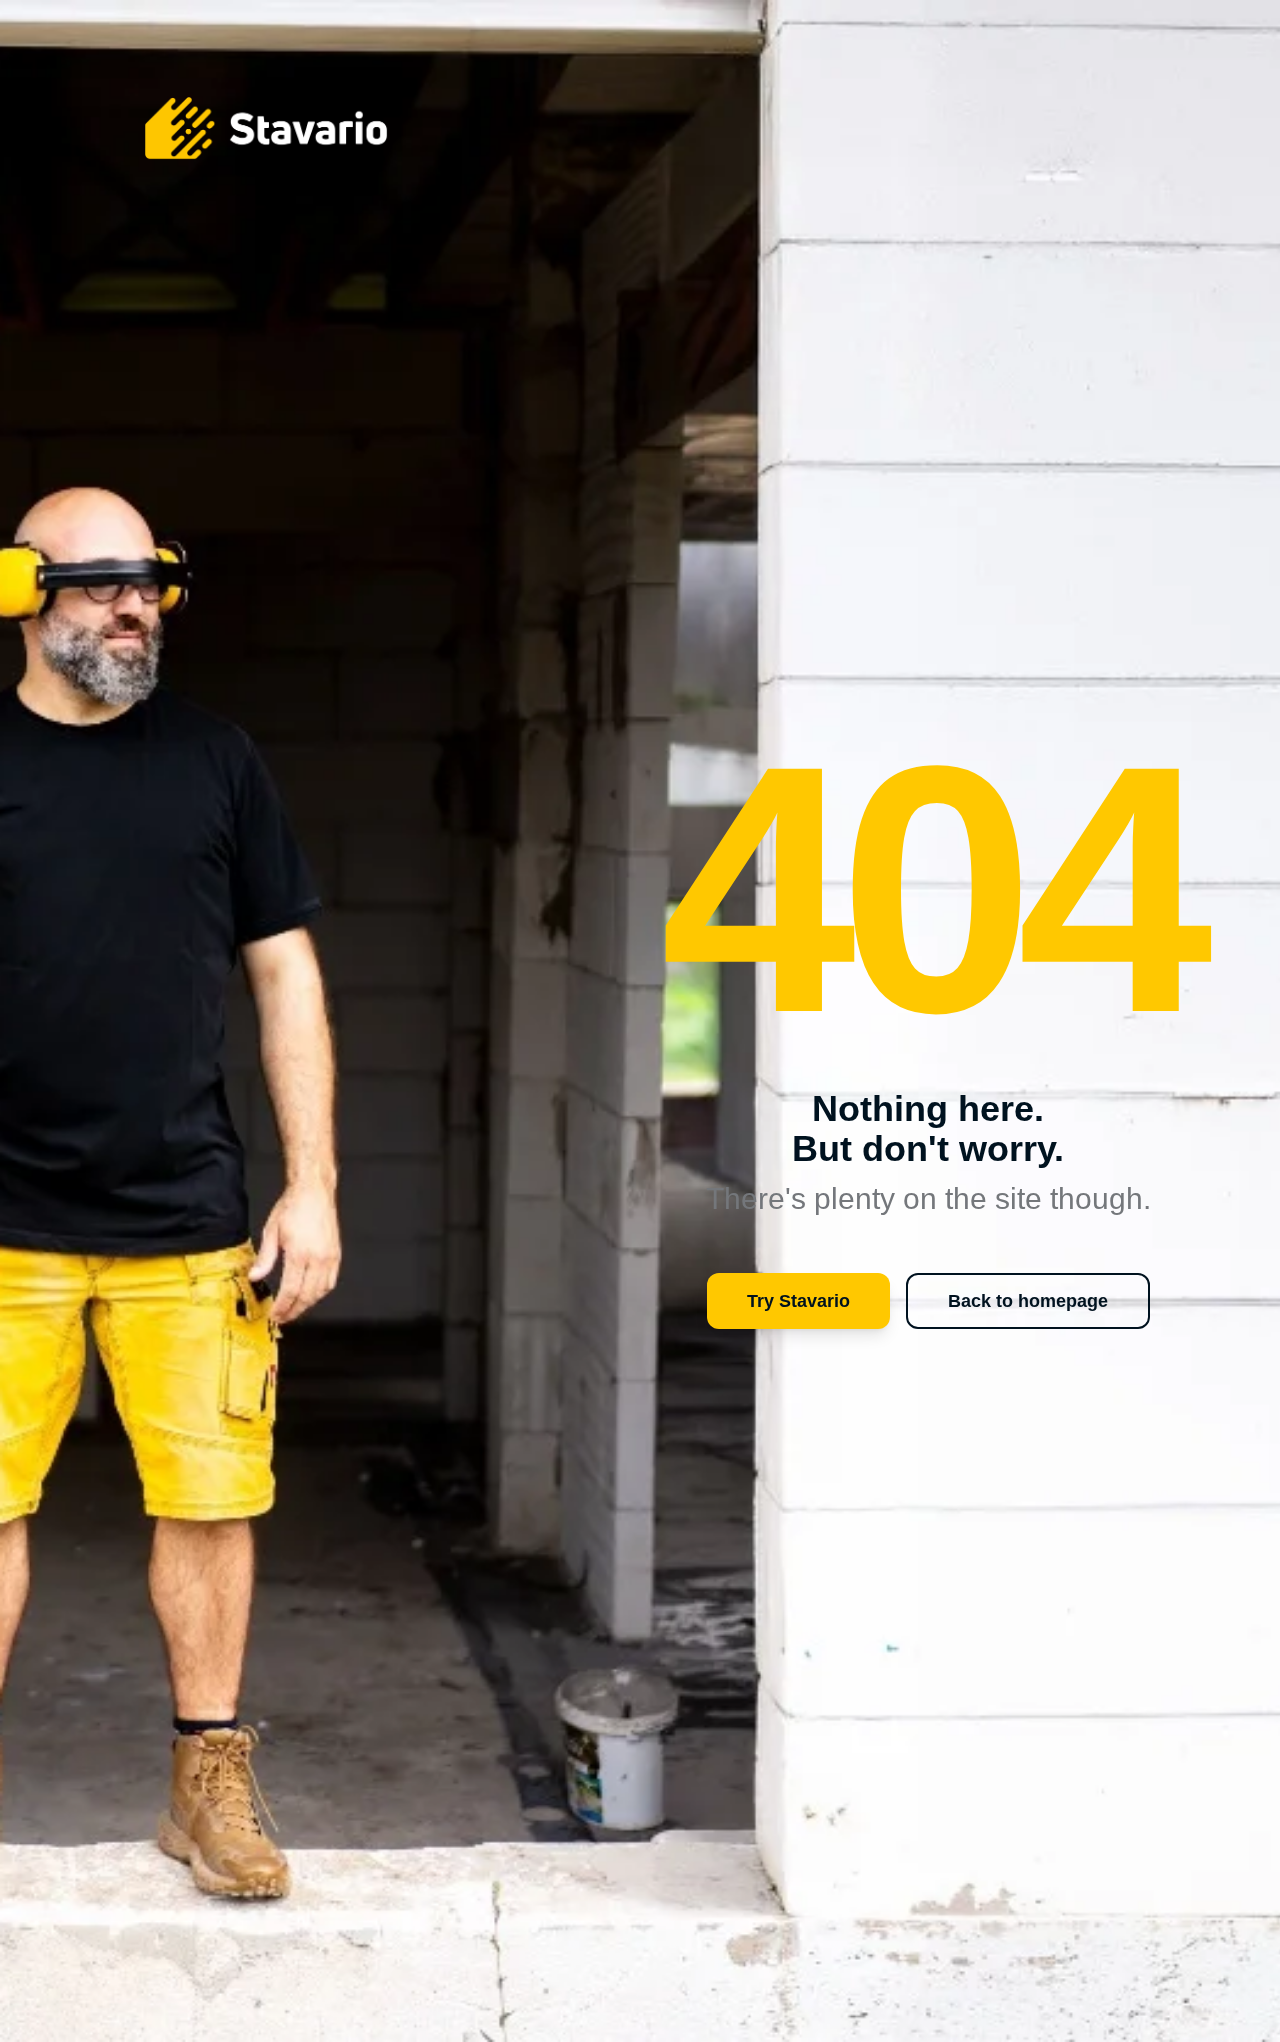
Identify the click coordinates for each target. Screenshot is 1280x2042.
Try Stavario (798, 1301)
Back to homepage (1028, 1301)
